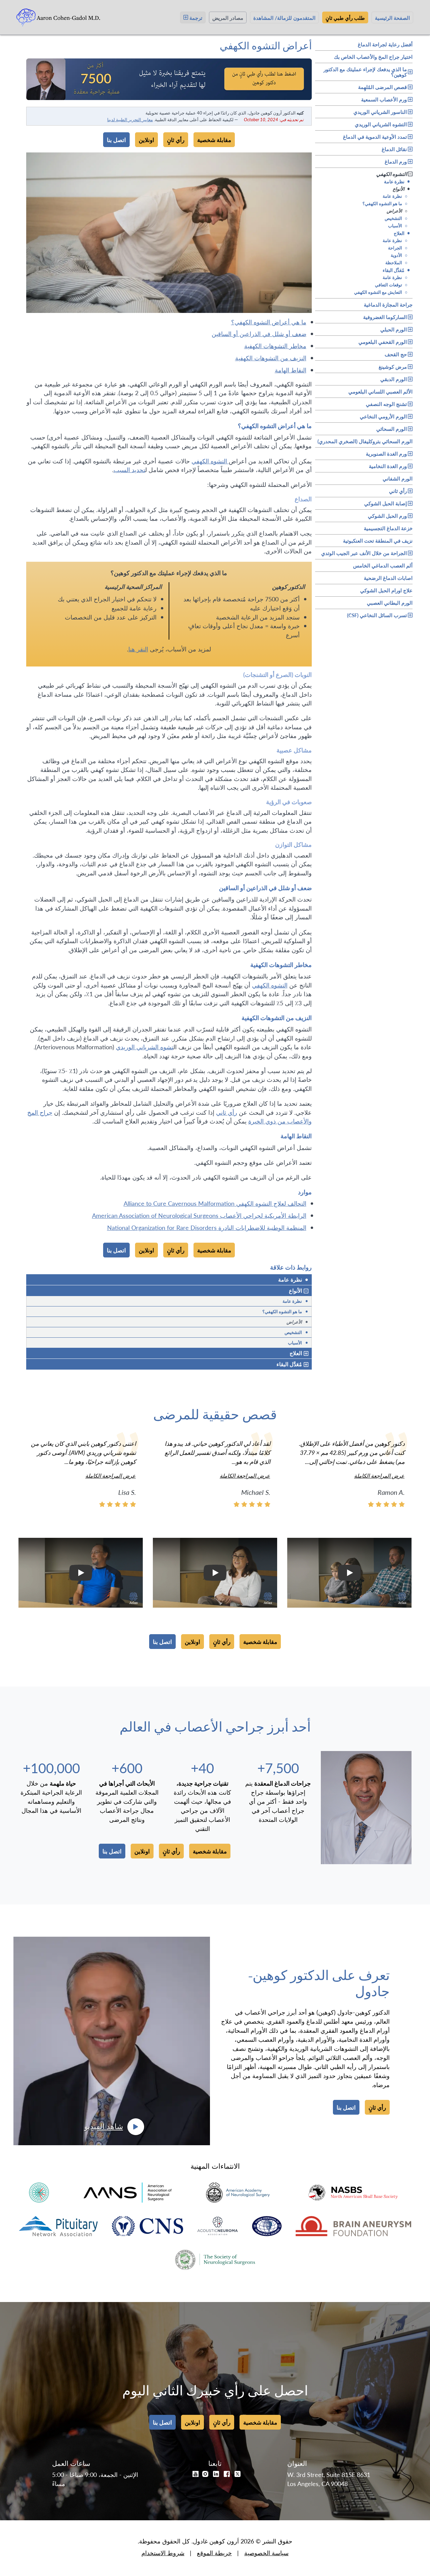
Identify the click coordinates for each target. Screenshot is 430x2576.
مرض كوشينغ (393, 366)
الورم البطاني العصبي (390, 602)
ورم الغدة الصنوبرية (386, 453)
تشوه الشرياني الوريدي (145, 1047)
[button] (349, 1573)
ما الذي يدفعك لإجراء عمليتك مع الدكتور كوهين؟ (365, 72)
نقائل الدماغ (394, 149)
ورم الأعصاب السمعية (384, 99)
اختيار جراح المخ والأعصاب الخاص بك (373, 56)
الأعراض (397, 211)
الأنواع (401, 189)
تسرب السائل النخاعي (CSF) (377, 615)
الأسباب (398, 225)
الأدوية (399, 255)
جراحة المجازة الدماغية (388, 304)
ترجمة (196, 17)
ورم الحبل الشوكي (387, 516)
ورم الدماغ (396, 161)
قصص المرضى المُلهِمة (382, 87)
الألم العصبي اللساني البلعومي (380, 390)
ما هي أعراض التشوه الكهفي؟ (269, 322)
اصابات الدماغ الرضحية (388, 577)
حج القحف (396, 354)
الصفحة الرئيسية (392, 17)
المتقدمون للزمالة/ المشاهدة (284, 17)
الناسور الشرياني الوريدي (380, 112)
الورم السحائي (392, 429)
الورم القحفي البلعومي (383, 342)
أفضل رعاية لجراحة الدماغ (385, 43)
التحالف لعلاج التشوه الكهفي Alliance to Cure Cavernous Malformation (215, 1203)
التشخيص (396, 218)
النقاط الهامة (291, 370)
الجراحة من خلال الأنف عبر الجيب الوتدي (364, 553)
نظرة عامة (397, 181)
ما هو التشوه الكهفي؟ (385, 203)
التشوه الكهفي (392, 174)
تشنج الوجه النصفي (386, 404)
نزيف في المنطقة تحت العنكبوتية (378, 540)
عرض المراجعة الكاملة (379, 1476)
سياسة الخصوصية (266, 2553)
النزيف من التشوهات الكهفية (271, 358)
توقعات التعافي (391, 285)
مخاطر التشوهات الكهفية (275, 346)
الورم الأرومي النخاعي (383, 416)
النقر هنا (138, 649)
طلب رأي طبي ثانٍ (345, 17)
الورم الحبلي (394, 329)
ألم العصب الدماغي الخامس (383, 564)
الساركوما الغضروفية (385, 317)
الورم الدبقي (394, 379)
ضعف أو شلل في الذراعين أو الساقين (259, 334)
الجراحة (398, 248)
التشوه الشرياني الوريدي (381, 124)
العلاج (402, 233)
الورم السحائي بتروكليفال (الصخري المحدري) (365, 440)
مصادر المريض (228, 17)
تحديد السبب (129, 470)
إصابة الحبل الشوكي (385, 503)
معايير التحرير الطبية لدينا (130, 119)
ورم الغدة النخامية (388, 466)
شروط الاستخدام (163, 2553)
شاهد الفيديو (104, 2127)
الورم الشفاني (398, 477)
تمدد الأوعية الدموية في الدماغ (375, 136)
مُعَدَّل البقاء (396, 270)
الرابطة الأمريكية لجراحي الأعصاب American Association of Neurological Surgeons (199, 1215)
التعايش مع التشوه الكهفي (381, 292)
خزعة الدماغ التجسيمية (388, 527)
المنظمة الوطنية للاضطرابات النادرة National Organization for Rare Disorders (207, 1227)
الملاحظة (396, 262)
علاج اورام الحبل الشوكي (386, 589)
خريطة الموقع (214, 2553)
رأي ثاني (398, 491)
